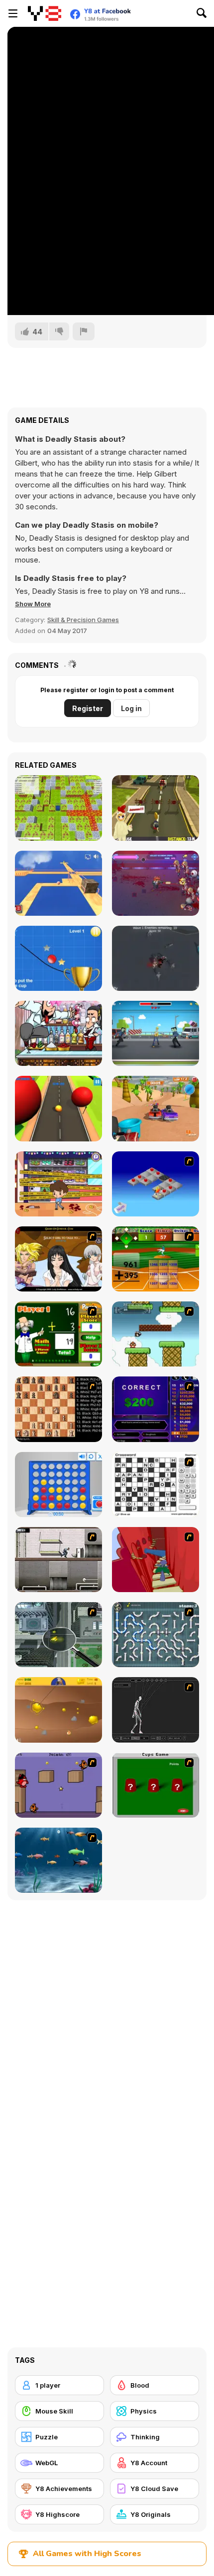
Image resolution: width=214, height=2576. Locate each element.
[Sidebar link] (13, 13)
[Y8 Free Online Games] (45, 13)
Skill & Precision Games (83, 620)
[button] (33, 604)
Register (88, 708)
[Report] (84, 331)
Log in (131, 708)
